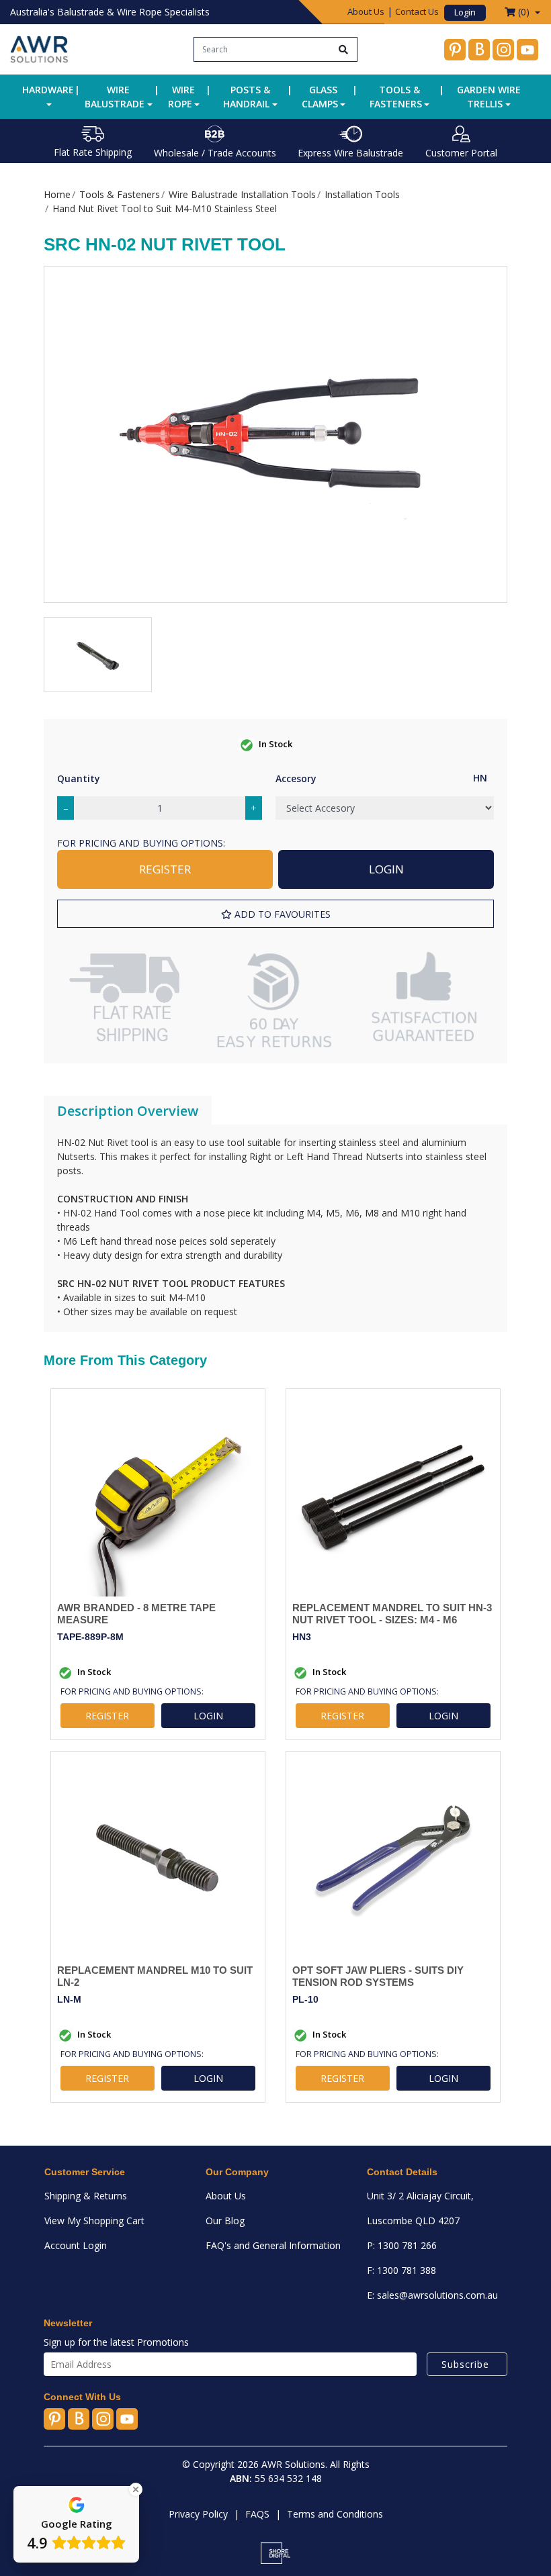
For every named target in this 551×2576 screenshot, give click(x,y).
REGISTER (165, 869)
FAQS (257, 2514)
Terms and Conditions (335, 2514)
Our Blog (225, 2221)
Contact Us (417, 11)
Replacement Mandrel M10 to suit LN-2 (155, 1976)
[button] (275, 914)
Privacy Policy (198, 2514)
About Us (366, 11)
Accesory (296, 778)
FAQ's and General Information (273, 2245)
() (524, 12)
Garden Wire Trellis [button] (489, 97)
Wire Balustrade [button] (115, 97)
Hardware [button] (48, 90)
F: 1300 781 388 (401, 2270)
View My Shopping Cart (94, 2221)
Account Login (76, 2245)
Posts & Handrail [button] (247, 97)
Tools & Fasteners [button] (396, 97)
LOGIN (386, 869)
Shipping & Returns (86, 2196)
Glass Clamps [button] (320, 97)
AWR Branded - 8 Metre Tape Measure (136, 1614)
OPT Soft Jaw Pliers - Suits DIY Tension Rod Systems (378, 1976)
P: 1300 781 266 (402, 2245)
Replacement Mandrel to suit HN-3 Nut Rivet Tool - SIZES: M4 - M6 (392, 1614)
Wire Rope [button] (182, 97)
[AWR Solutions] (39, 48)
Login (465, 12)
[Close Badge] (136, 2489)
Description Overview (128, 1111)
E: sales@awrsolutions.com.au (432, 2295)
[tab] (128, 1111)
